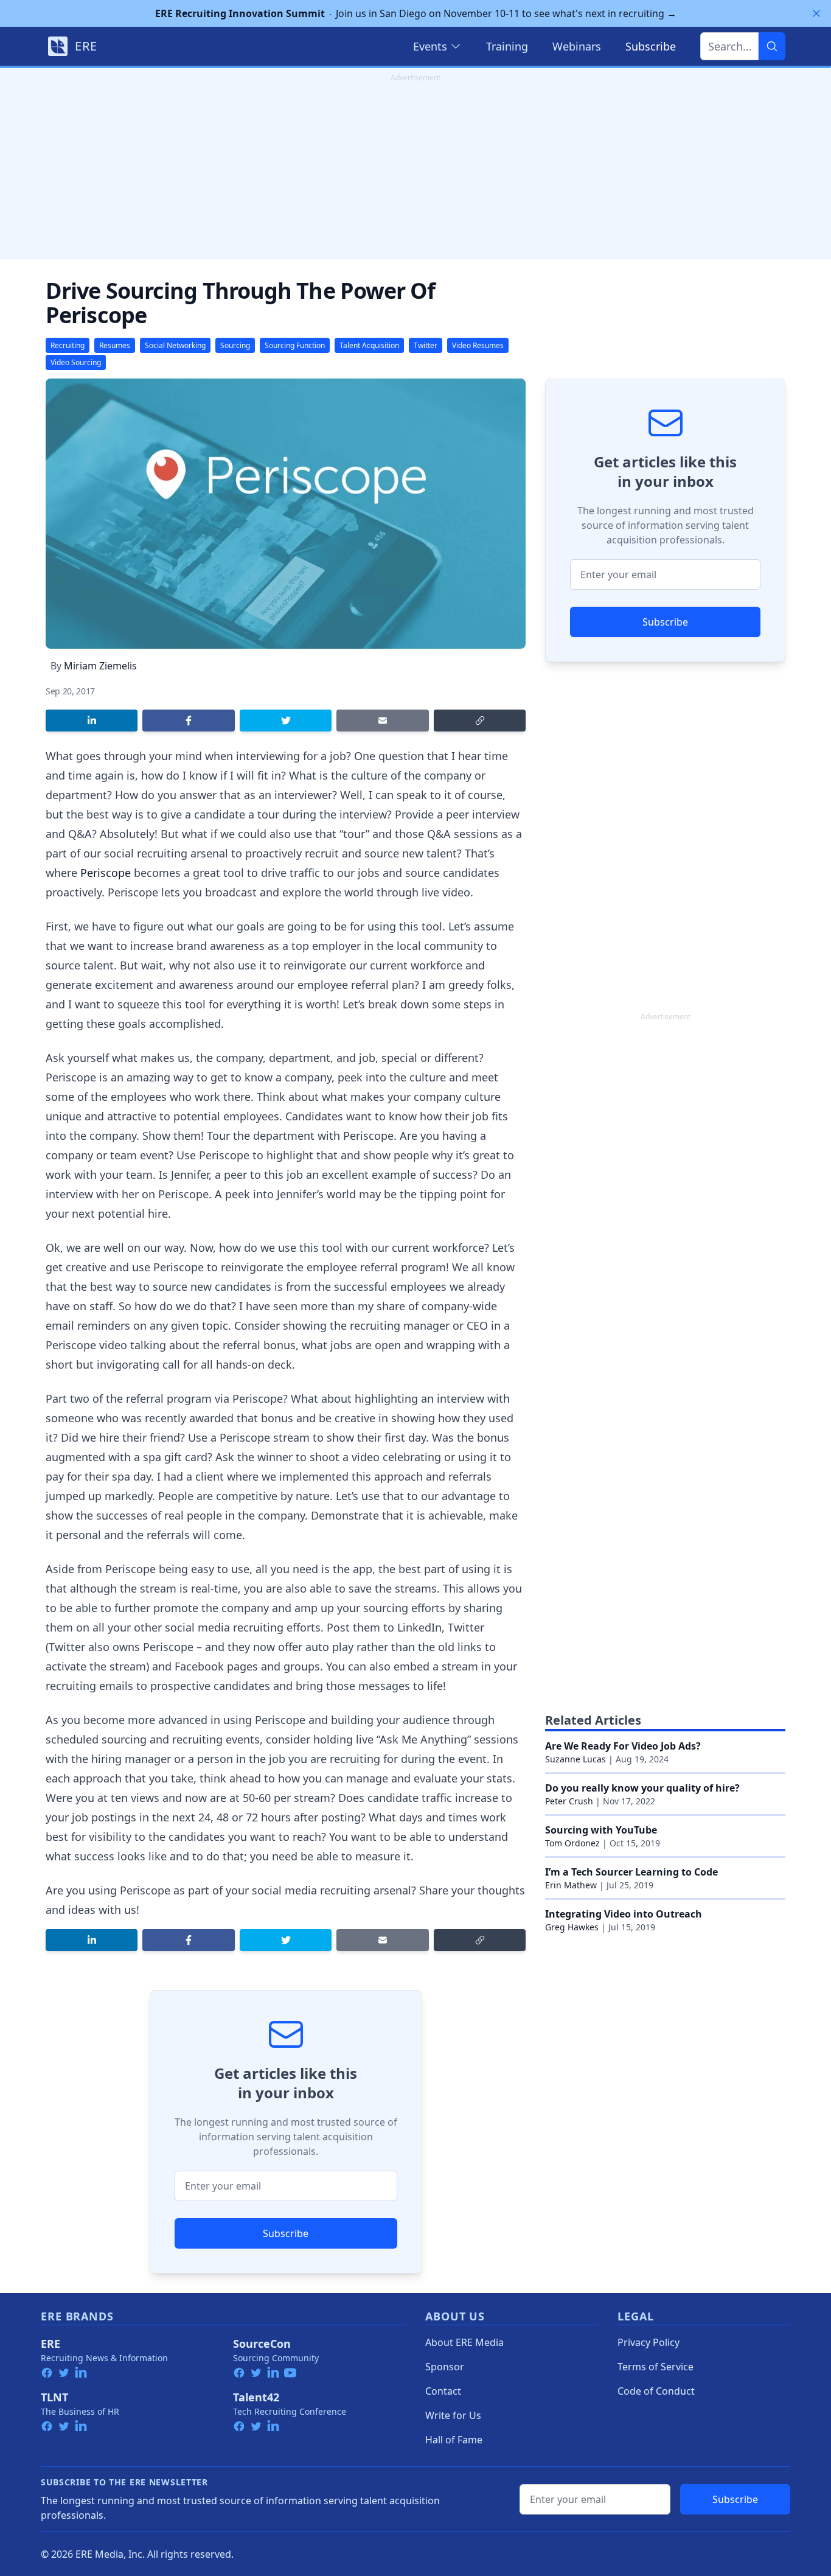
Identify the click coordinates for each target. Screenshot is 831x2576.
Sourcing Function (295, 345)
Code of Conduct (656, 2391)
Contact (443, 2391)
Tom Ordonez (572, 1843)
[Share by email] (382, 721)
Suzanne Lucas (575, 1759)
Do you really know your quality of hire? (642, 1788)
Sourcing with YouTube (601, 1830)
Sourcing (235, 345)
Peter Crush (569, 1801)
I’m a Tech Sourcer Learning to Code (631, 1872)
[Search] (772, 46)
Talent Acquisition (369, 345)
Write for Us (453, 2415)
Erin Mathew (571, 1885)
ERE (50, 2344)
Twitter (426, 345)
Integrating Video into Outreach (624, 1914)
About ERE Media (464, 2342)
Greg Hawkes (572, 1927)
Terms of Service (655, 2367)
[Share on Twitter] (286, 721)
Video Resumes (478, 345)
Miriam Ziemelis (100, 666)
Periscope (107, 873)
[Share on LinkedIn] (92, 721)
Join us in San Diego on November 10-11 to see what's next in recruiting (416, 13)
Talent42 (256, 2397)
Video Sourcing (76, 362)
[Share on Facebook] (188, 721)
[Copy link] (480, 721)
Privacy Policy (648, 2342)
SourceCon (262, 2344)
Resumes (115, 345)
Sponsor (445, 2367)
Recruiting (68, 345)
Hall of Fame (454, 2440)
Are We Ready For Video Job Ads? (623, 1746)
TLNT (54, 2397)
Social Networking (175, 345)
